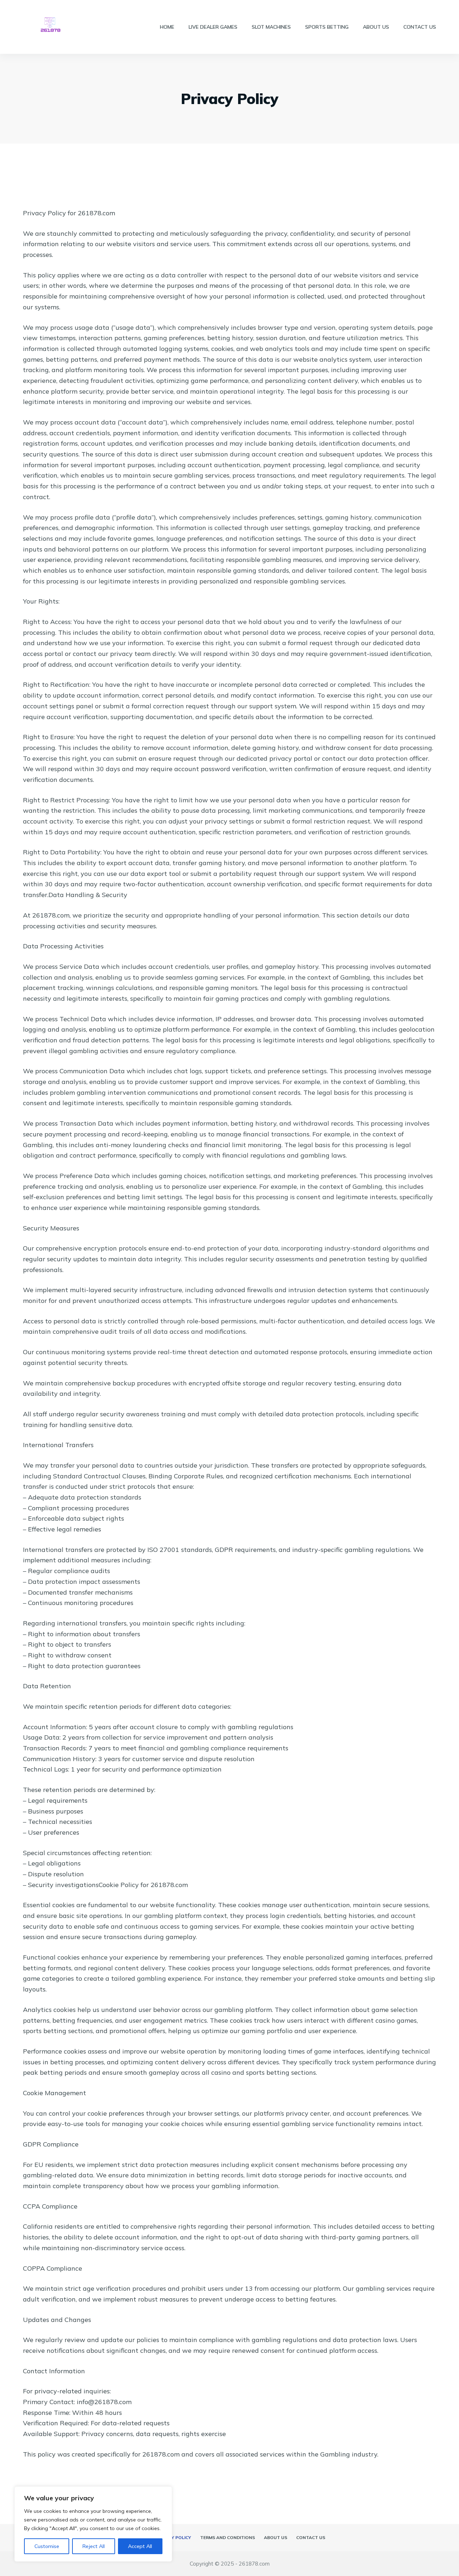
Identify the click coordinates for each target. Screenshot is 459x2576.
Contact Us (420, 27)
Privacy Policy (173, 2537)
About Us (376, 27)
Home (167, 27)
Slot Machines (271, 27)
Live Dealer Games (213, 27)
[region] (93, 2524)
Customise (47, 2546)
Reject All (94, 2546)
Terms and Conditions (228, 2537)
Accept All (140, 2546)
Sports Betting (327, 27)
